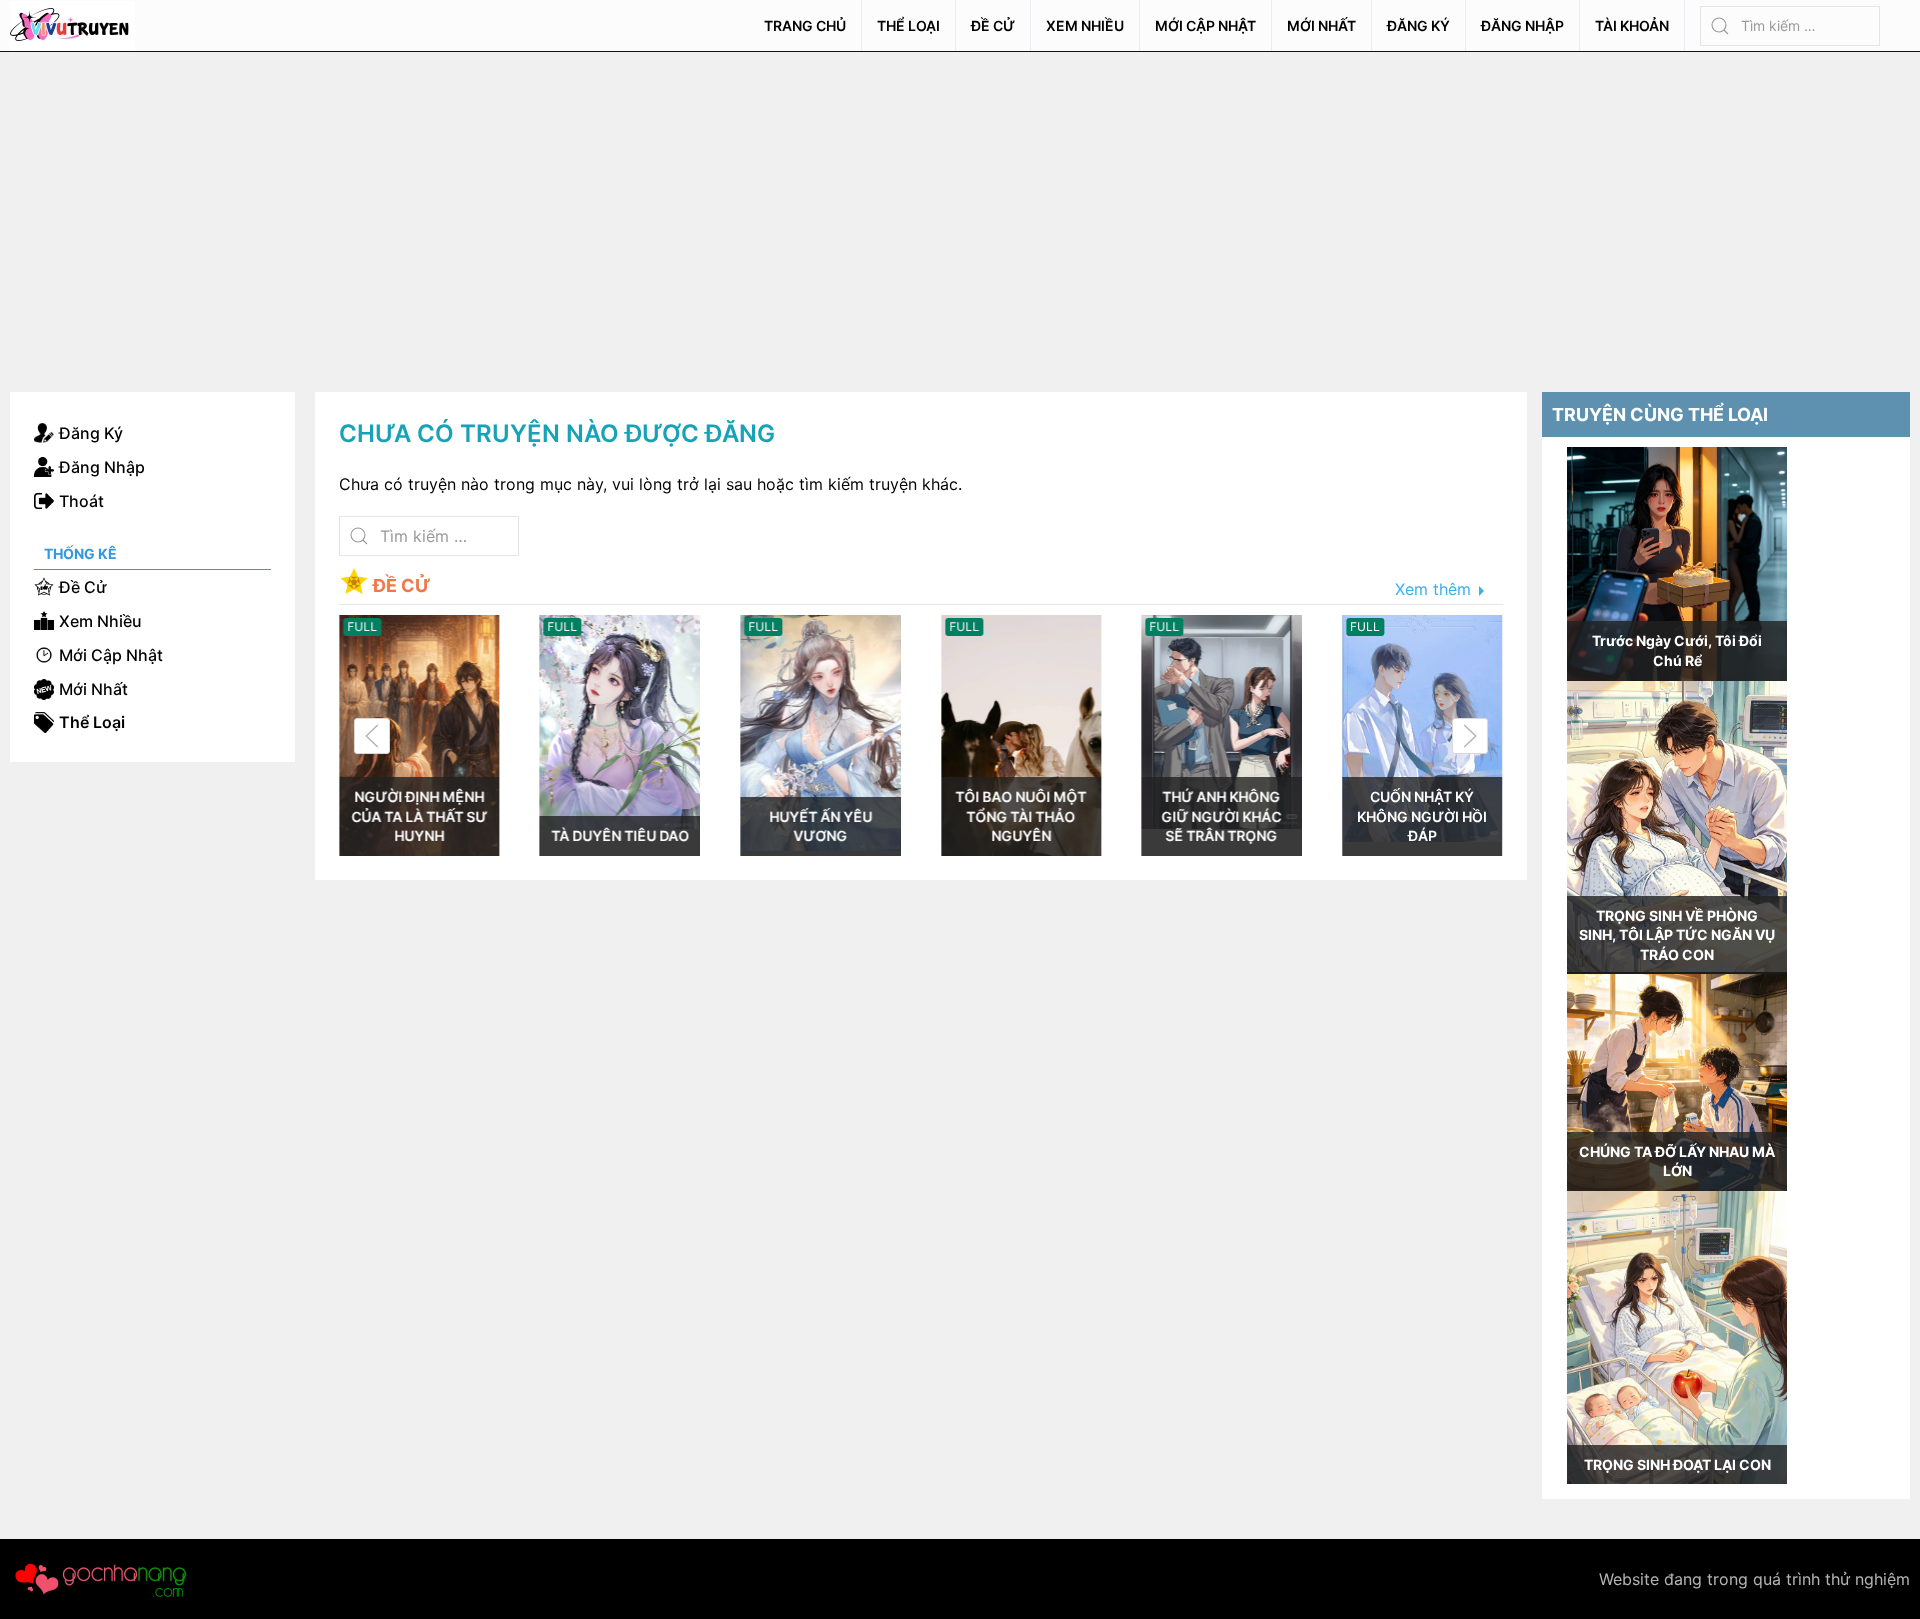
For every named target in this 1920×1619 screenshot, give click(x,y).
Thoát (81, 501)
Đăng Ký (1418, 25)
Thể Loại (908, 25)
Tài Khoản (1632, 25)
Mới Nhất (1321, 25)
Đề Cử (993, 25)
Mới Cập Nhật (1205, 25)
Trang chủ (805, 25)
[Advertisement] (960, 202)
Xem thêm (1433, 590)
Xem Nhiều (1085, 25)
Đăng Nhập (1522, 25)
